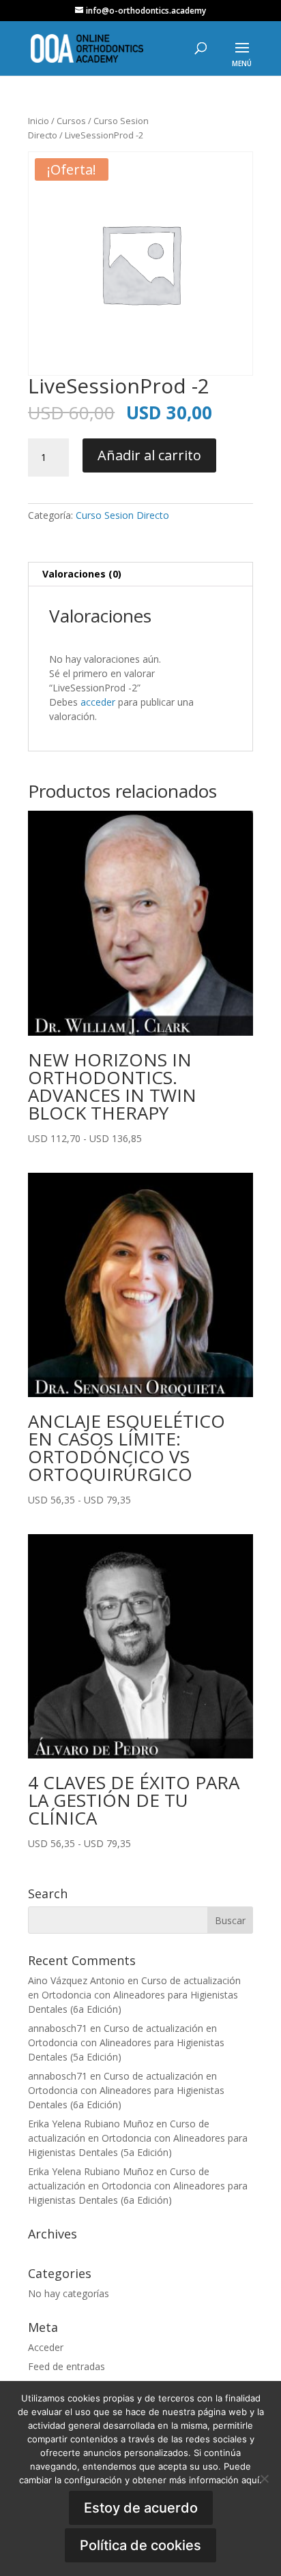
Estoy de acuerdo (141, 2508)
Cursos (71, 121)
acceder (98, 702)
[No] (264, 2478)
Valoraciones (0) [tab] (82, 574)
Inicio (39, 121)
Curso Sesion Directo (122, 515)
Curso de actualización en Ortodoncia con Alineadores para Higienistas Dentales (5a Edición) (126, 2042)
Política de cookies (140, 2545)
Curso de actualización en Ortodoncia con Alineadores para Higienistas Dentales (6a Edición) (134, 1995)
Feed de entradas (66, 2366)
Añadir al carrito (149, 455)
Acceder (46, 2347)
